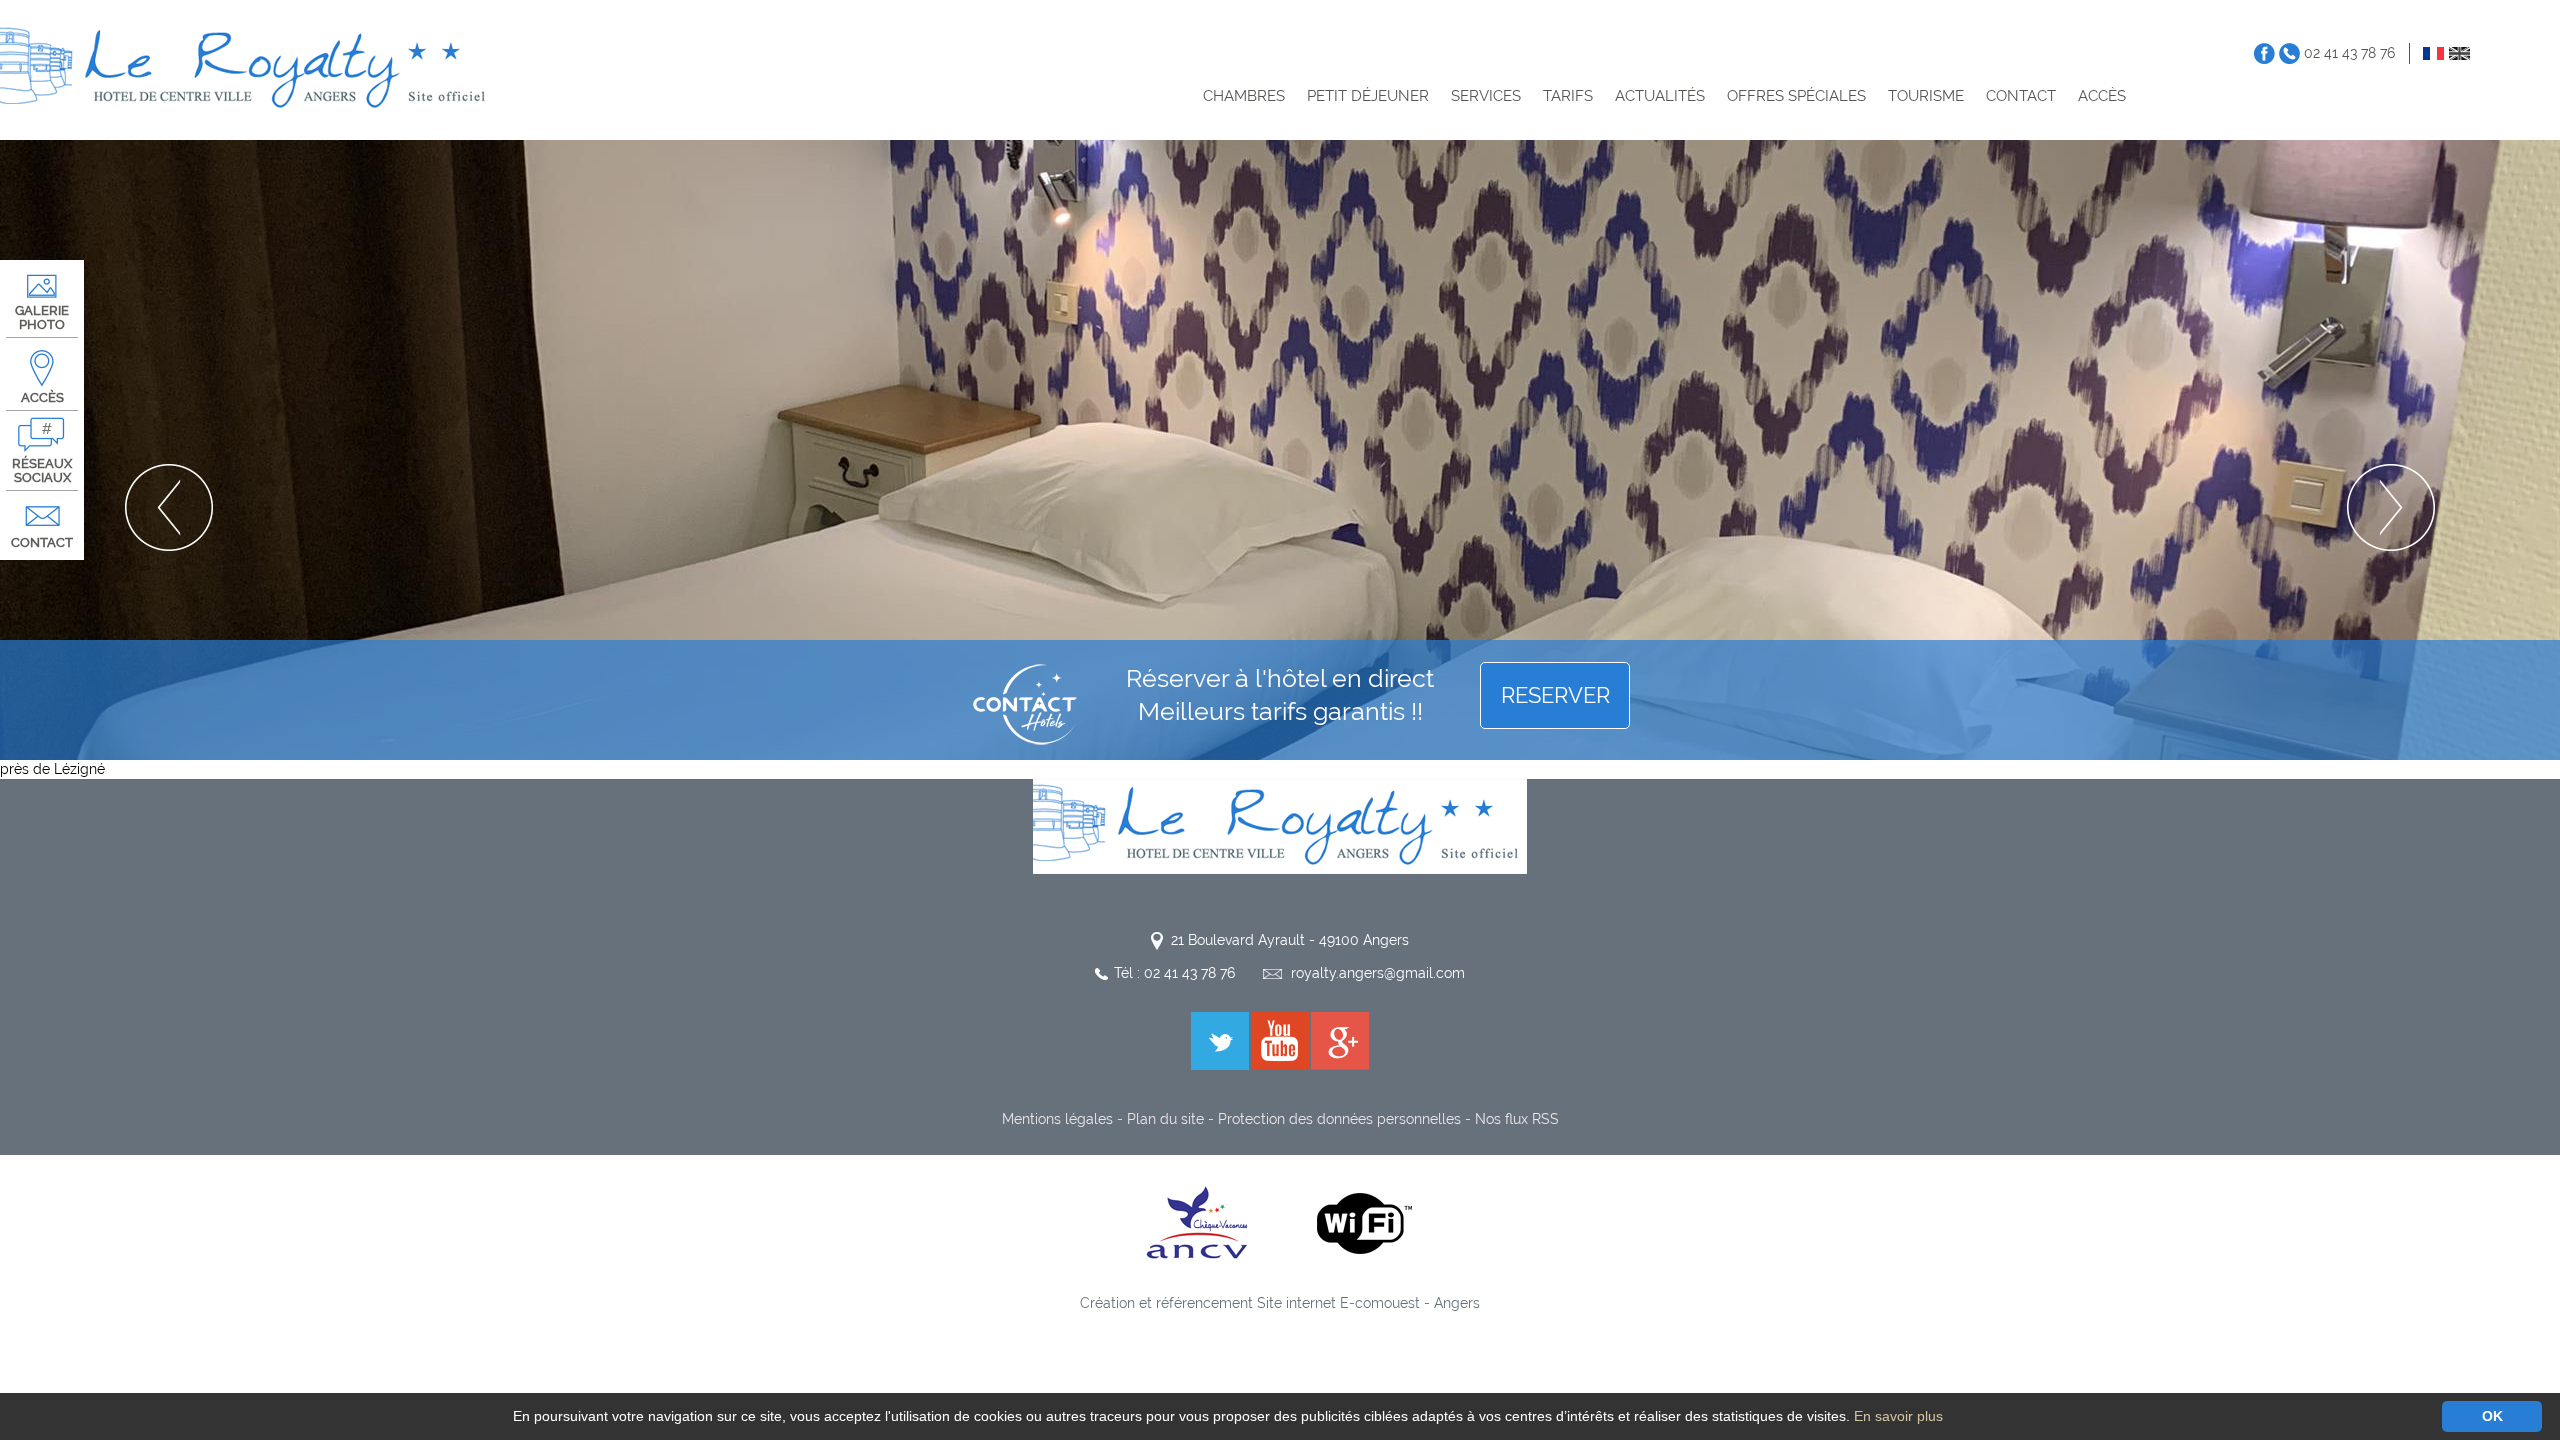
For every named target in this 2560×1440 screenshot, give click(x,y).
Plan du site (1165, 1119)
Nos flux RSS (1517, 1119)
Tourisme (1926, 96)
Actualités (1660, 96)
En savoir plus (1898, 1416)
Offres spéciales (1796, 96)
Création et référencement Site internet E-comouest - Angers (1280, 1303)
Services (1486, 96)
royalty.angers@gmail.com (1378, 973)
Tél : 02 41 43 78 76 (1174, 973)
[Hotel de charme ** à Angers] (247, 68)
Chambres (1244, 96)
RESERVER (1555, 695)
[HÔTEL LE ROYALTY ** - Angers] (1280, 825)
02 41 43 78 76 (2349, 53)
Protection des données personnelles (1339, 1119)
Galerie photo (42, 317)
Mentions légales (1057, 1119)
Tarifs (1568, 96)
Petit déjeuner (1368, 96)
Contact (2021, 96)
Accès (2102, 96)
